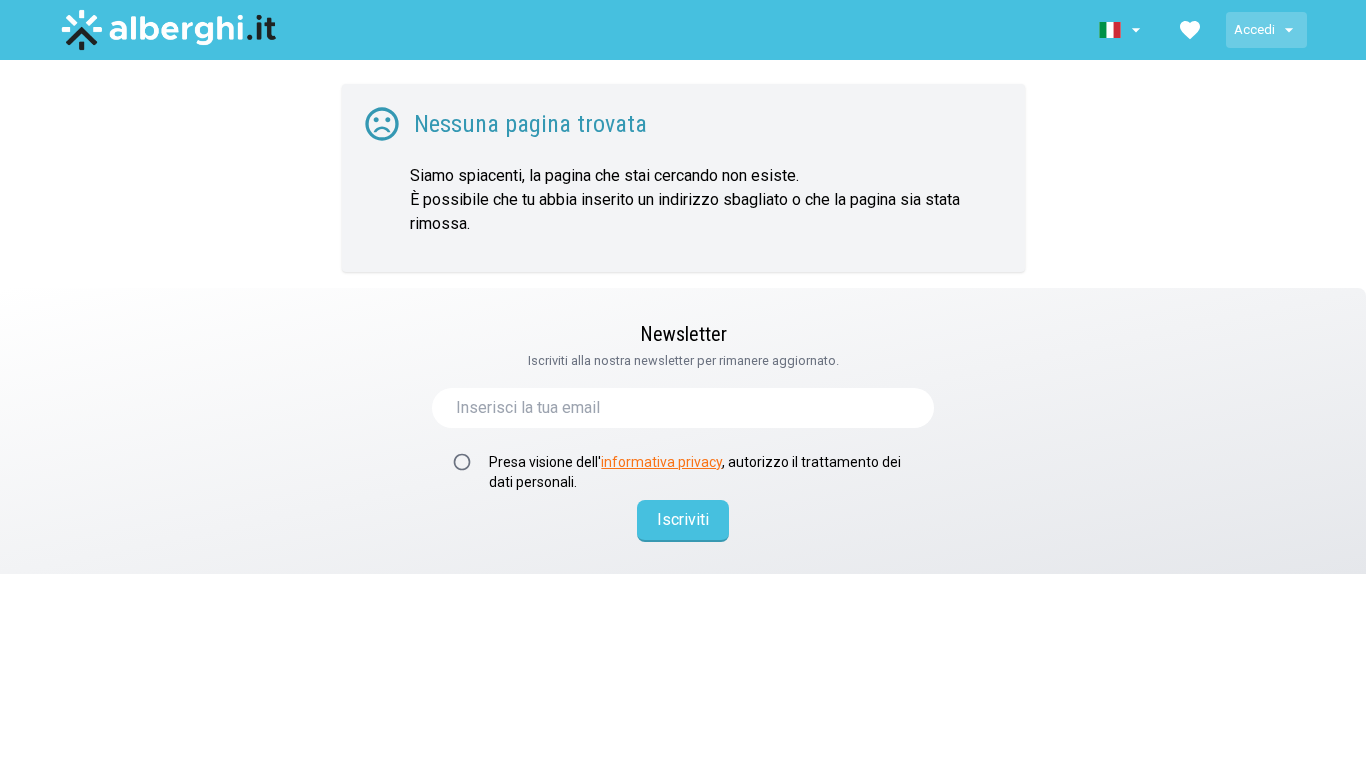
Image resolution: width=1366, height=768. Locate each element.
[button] (1122, 30)
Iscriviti (683, 519)
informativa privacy (661, 462)
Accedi (1254, 29)
